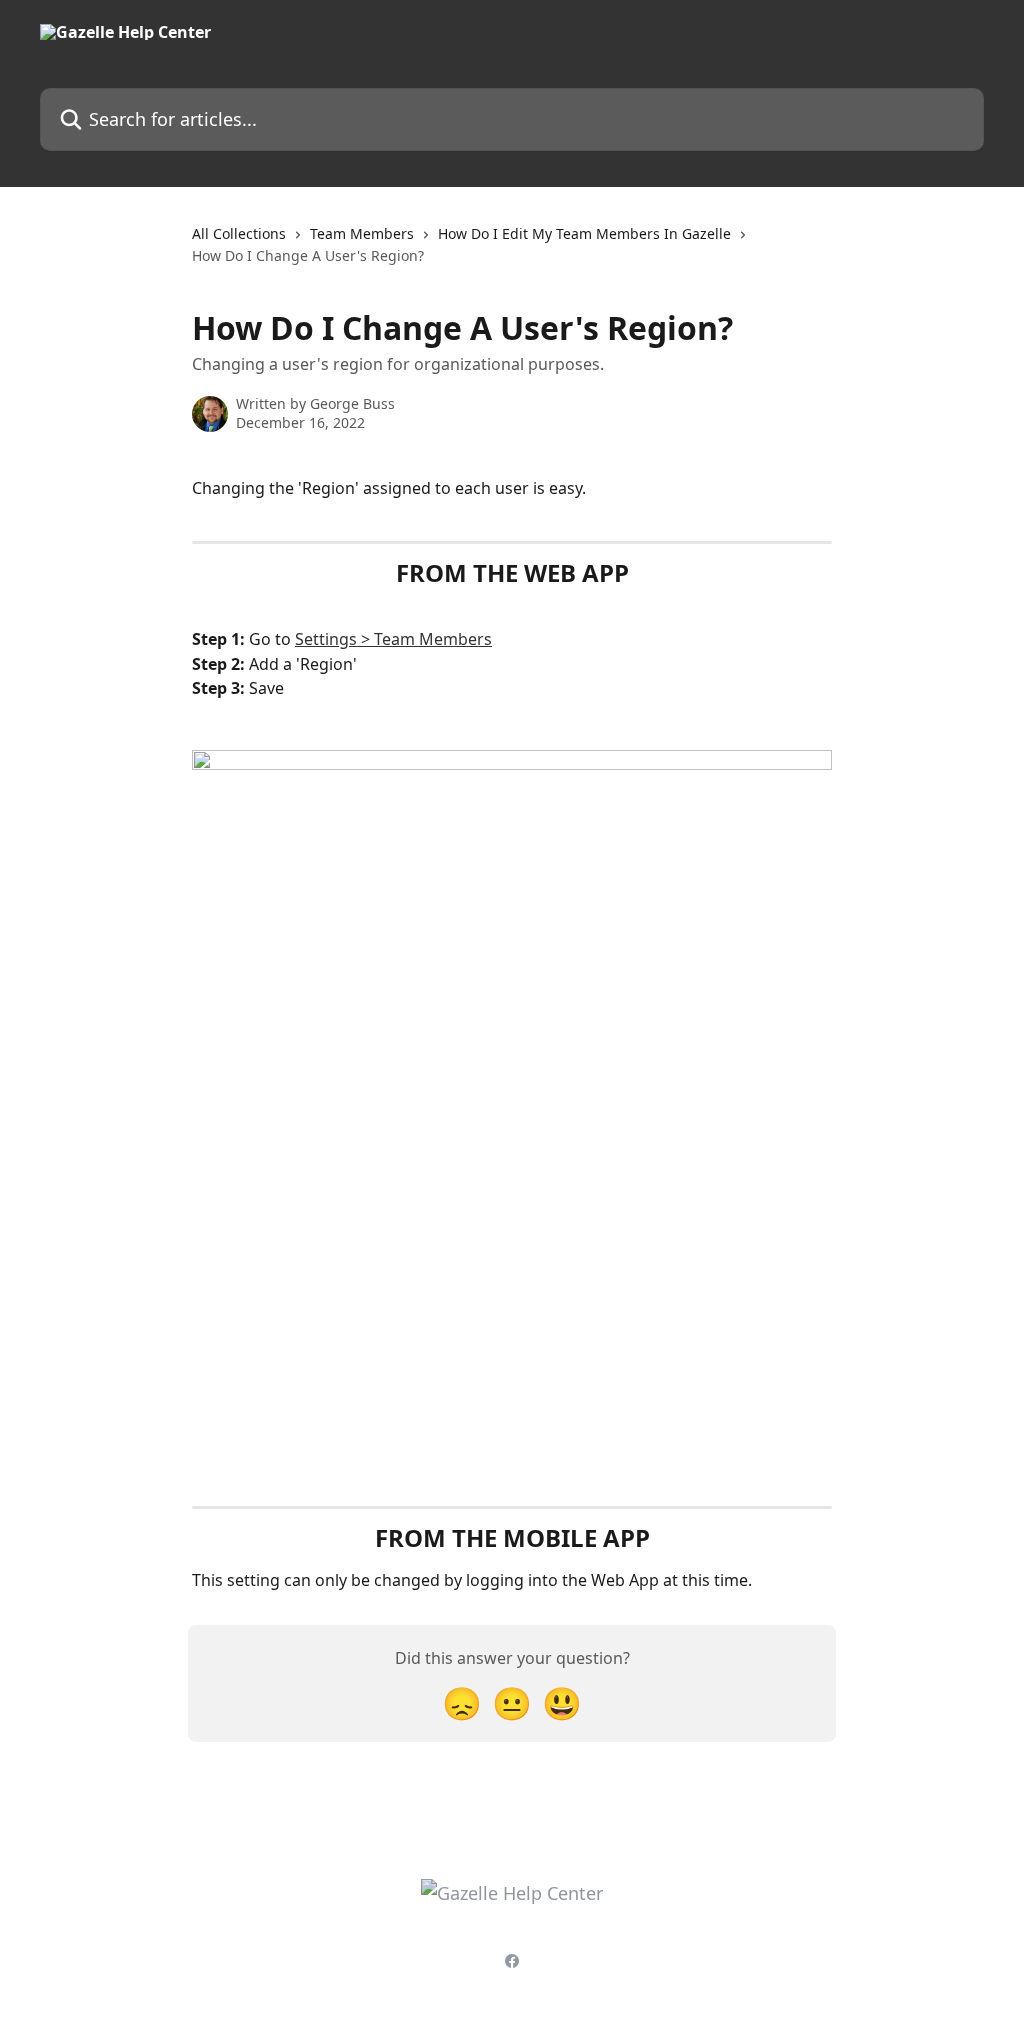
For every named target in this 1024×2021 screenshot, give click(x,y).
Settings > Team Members (393, 639)
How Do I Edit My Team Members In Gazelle (584, 233)
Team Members (362, 233)
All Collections (239, 233)
